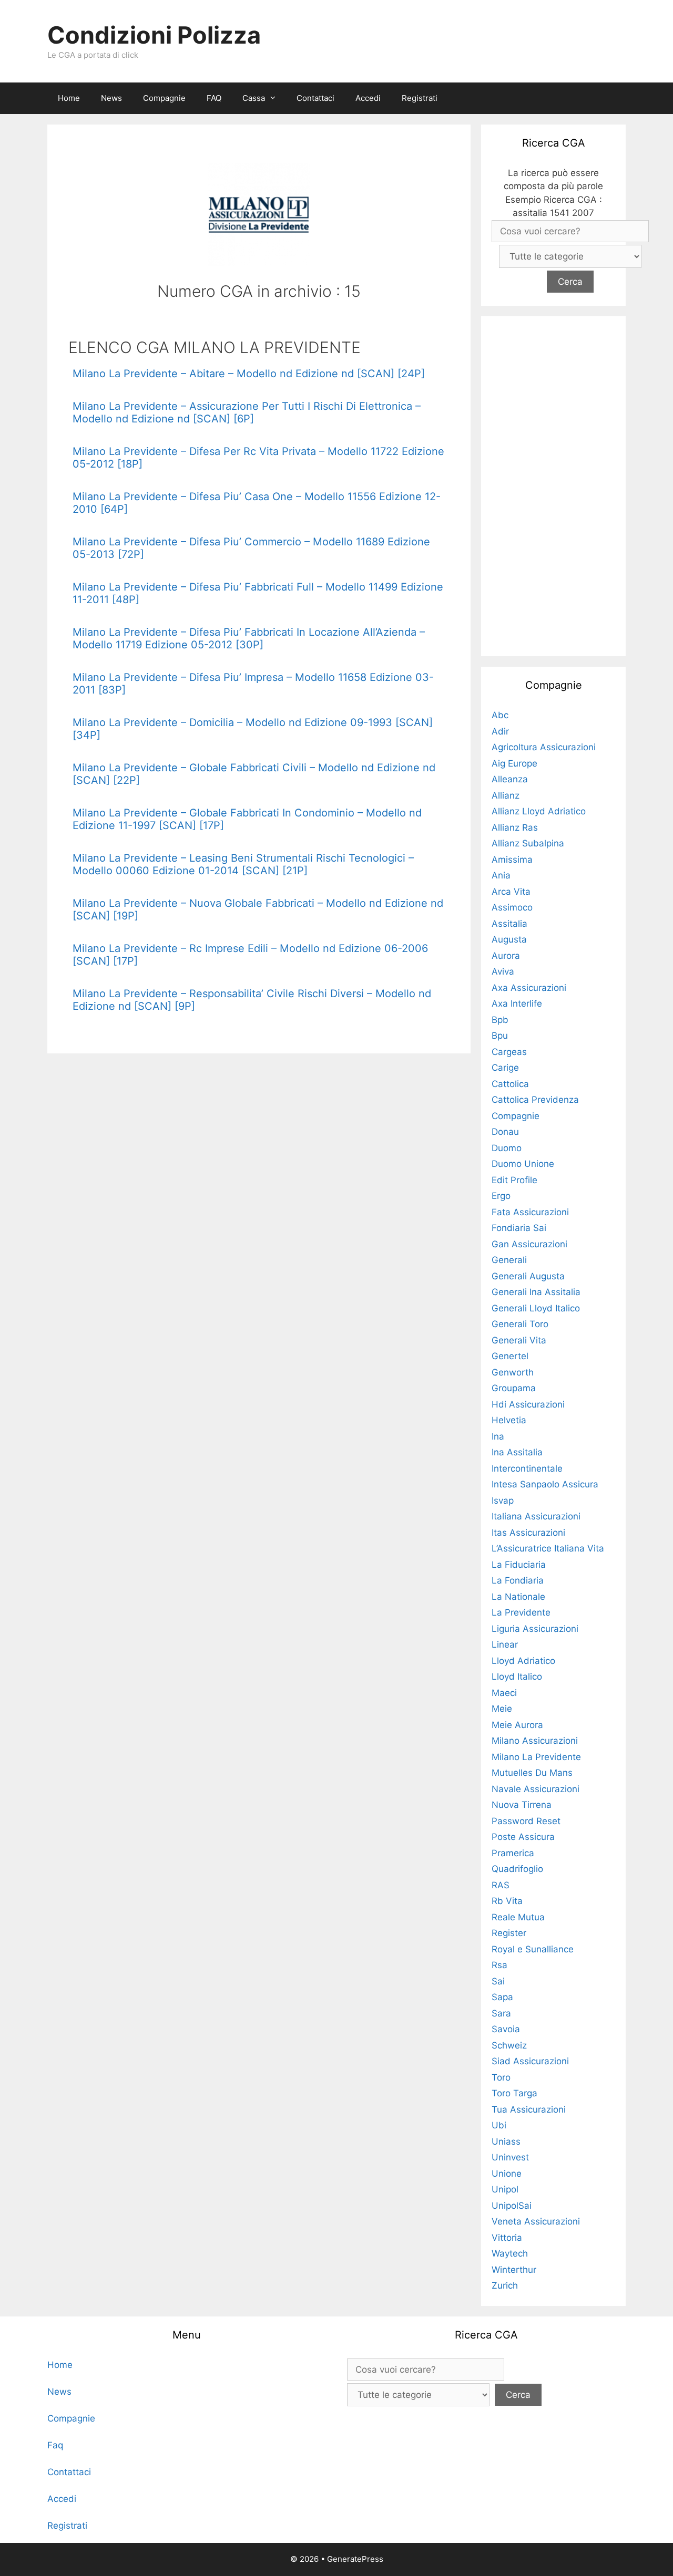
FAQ (214, 98)
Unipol (505, 2189)
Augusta (509, 939)
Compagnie (164, 98)
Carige (505, 1068)
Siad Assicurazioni (530, 2061)
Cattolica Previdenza (535, 1100)
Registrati (420, 98)
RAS (501, 1885)
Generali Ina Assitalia (536, 1292)
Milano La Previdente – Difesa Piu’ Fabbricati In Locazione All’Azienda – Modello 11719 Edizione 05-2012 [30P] (249, 638)
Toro (501, 2077)
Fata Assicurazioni (530, 1212)
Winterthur (514, 2270)
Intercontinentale (527, 1468)
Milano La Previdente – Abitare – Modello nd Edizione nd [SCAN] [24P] (249, 374)
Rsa (499, 1965)
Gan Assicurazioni (529, 1244)
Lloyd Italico (517, 1677)
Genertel (510, 1356)
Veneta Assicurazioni (536, 2221)
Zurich (505, 2285)
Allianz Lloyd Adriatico (539, 811)
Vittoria (507, 2238)
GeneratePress (355, 2559)
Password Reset (526, 1821)
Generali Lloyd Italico (536, 1308)
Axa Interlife (517, 1003)
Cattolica (510, 1084)
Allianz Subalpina (528, 843)
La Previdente (521, 1612)
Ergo (501, 1196)
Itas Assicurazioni (528, 1533)
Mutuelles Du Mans (532, 1773)
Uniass (506, 2142)
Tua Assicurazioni (529, 2109)
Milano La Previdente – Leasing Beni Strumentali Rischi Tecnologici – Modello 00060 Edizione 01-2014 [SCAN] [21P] (243, 864)
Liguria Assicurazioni (535, 1629)
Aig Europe (514, 763)
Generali (509, 1260)
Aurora (506, 956)
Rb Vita (507, 1901)
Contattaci (315, 98)
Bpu (500, 1036)
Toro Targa (514, 2093)
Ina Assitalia (517, 1452)
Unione (507, 2174)
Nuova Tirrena (522, 1805)
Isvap (503, 1501)
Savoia (506, 2029)
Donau (505, 1132)
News (111, 98)
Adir (500, 731)
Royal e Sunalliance (533, 1949)
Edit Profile (514, 1180)
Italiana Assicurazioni (536, 1516)
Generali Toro (520, 1324)
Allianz (506, 795)
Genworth (513, 1372)
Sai (498, 1981)
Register (509, 1933)
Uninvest (510, 2157)
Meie (502, 1709)
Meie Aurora (517, 1725)
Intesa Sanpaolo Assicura (545, 1484)
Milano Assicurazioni (535, 1741)
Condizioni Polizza (154, 35)
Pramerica (513, 1853)
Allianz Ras (515, 827)
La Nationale (518, 1597)
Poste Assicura (523, 1837)
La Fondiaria (518, 1580)
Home (69, 98)
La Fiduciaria (519, 1565)
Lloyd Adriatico (523, 1661)
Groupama (514, 1388)
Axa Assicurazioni (529, 988)
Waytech (510, 2253)
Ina (498, 1436)
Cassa (254, 98)
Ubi (499, 2125)
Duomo (507, 1148)
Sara (501, 2013)
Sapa (502, 1997)
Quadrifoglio (517, 1869)
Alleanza (510, 779)
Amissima (512, 860)
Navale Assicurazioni (536, 1789)
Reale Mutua (518, 1917)
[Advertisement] (554, 484)
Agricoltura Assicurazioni (544, 747)
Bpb (500, 1020)
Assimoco (512, 907)
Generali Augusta (528, 1276)
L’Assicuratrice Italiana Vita (548, 1548)
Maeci (504, 1693)
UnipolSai (512, 2206)
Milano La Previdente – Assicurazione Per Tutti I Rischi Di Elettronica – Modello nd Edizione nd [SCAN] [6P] (247, 412)
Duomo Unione (523, 1164)
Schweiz (509, 2045)
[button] (276, 98)
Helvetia (509, 1420)
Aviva (503, 971)
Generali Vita (519, 1340)
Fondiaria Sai (519, 1228)
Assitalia (509, 924)
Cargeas (509, 1052)
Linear (505, 1644)
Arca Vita (511, 892)
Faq (55, 2445)
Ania (501, 875)
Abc (500, 715)
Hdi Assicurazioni (528, 1404)
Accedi (368, 98)
